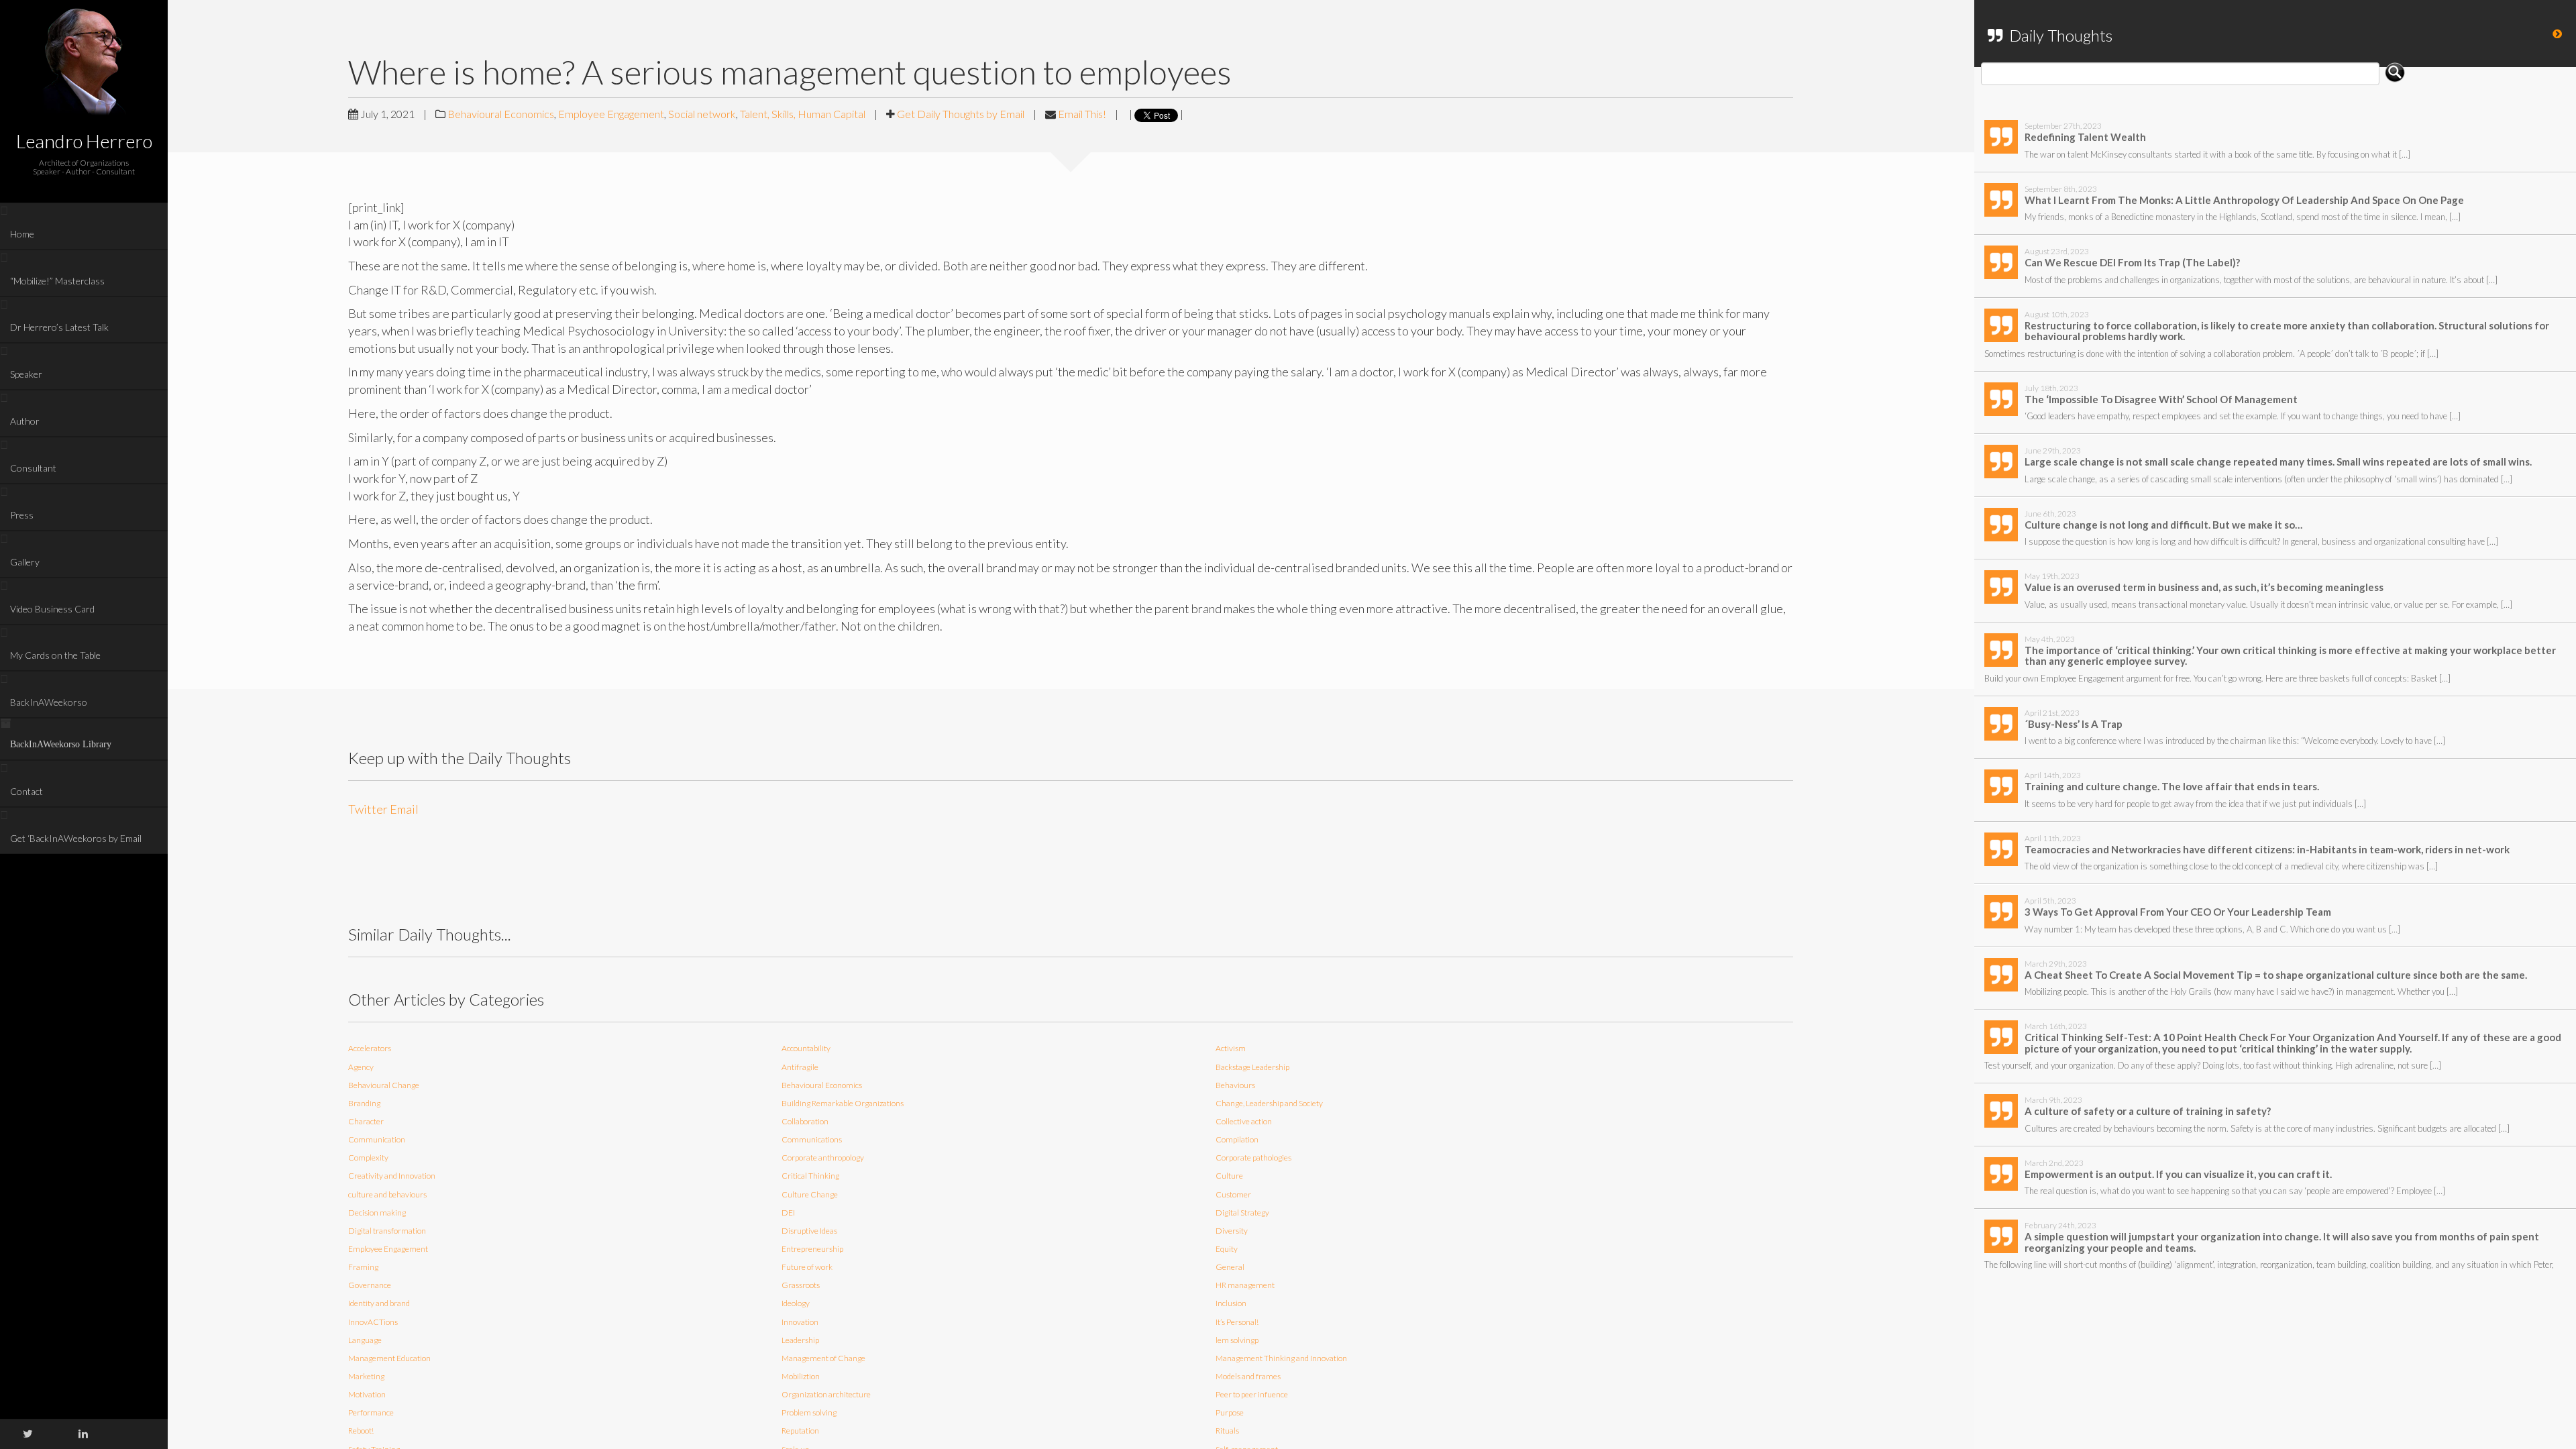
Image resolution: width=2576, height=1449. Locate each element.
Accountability (806, 1048)
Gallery (25, 562)
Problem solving (809, 1412)
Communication (377, 1139)
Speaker (26, 374)
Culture (1229, 1176)
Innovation (800, 1322)
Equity (1227, 1249)
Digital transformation (387, 1231)
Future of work (807, 1267)
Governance (370, 1285)
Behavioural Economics (501, 114)
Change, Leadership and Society (1269, 1103)
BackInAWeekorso (49, 702)
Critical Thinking (810, 1176)
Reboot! (361, 1431)
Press (22, 515)
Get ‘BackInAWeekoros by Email (76, 838)
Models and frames (1248, 1376)
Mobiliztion (801, 1376)
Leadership (800, 1340)
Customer (1233, 1194)
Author (25, 421)
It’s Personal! (1237, 1322)
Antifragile (800, 1067)
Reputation (800, 1431)
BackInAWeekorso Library (61, 744)
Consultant (33, 468)
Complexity (368, 1158)
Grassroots (801, 1285)
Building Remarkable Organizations (843, 1103)
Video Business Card (52, 609)
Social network (702, 114)
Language (365, 1340)
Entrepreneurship (812, 1249)
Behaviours (1235, 1085)
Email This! (1082, 114)
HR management (1245, 1285)
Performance (371, 1412)
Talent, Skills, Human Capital (803, 114)
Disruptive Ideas (809, 1231)
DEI (788, 1213)
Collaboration (805, 1121)
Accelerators (370, 1048)
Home (22, 234)
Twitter (368, 809)
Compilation (1237, 1139)
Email (404, 809)
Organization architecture (826, 1394)
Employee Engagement (611, 114)
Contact (26, 791)
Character (366, 1121)
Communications (812, 1139)
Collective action (1244, 1121)
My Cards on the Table (55, 655)
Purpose (1230, 1412)
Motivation (367, 1394)
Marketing (366, 1376)
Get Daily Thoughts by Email (961, 114)
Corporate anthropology (823, 1158)
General (1230, 1267)
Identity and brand (379, 1303)
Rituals (1227, 1431)
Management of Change (823, 1358)
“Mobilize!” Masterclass (57, 281)
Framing (363, 1267)
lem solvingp (1237, 1340)
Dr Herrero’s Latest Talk (59, 327)
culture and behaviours (387, 1194)
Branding (364, 1103)
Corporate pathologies (1253, 1158)
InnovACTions (373, 1322)
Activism (1231, 1048)
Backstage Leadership (1252, 1067)
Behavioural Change (384, 1085)
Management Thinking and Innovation (1281, 1358)
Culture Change (810, 1194)
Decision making (377, 1213)
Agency (361, 1067)
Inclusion (1231, 1303)
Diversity (1232, 1231)
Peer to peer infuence (1252, 1394)
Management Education (389, 1358)
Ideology (796, 1303)
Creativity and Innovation (392, 1176)
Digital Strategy (1242, 1213)
